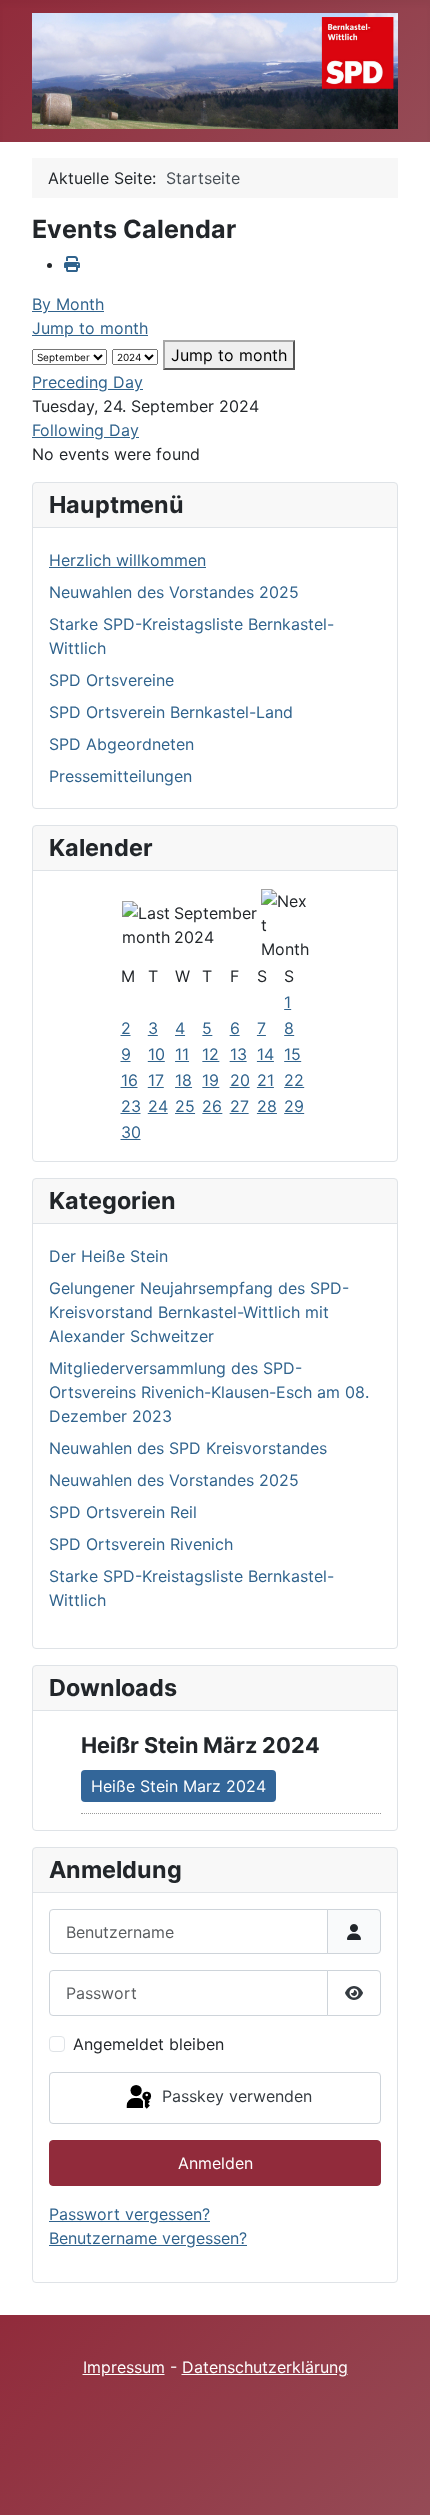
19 (210, 1080)
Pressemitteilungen (120, 776)
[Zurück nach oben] (395, 2478)
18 (183, 1080)
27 (239, 1106)
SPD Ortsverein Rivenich (141, 1544)
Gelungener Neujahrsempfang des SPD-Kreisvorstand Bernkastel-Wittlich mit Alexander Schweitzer (199, 1312)
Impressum (124, 2367)
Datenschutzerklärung (265, 2367)
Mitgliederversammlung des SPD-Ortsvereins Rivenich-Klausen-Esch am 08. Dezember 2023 (209, 1392)
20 (240, 1080)
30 (131, 1132)
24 (158, 1106)
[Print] (72, 264)
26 (212, 1106)
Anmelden (215, 2163)
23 (131, 1106)
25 (185, 1106)
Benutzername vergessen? (148, 2238)
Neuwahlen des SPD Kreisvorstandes (188, 1448)
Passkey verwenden (234, 2096)
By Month (68, 304)
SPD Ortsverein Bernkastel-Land (171, 712)
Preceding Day (87, 382)
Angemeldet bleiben (148, 2044)
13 (238, 1054)
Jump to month (90, 328)
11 (182, 1054)
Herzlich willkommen (127, 560)
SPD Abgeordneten (121, 744)
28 (267, 1106)
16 (129, 1080)
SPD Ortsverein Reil (123, 1512)
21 (265, 1080)
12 (210, 1054)
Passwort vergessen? (129, 2214)
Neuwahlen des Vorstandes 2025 (174, 592)
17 (156, 1080)
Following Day (85, 430)
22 (294, 1080)
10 (156, 1054)
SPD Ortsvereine (111, 680)
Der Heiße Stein (108, 1256)
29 (294, 1106)
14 (265, 1054)
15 (292, 1054)
